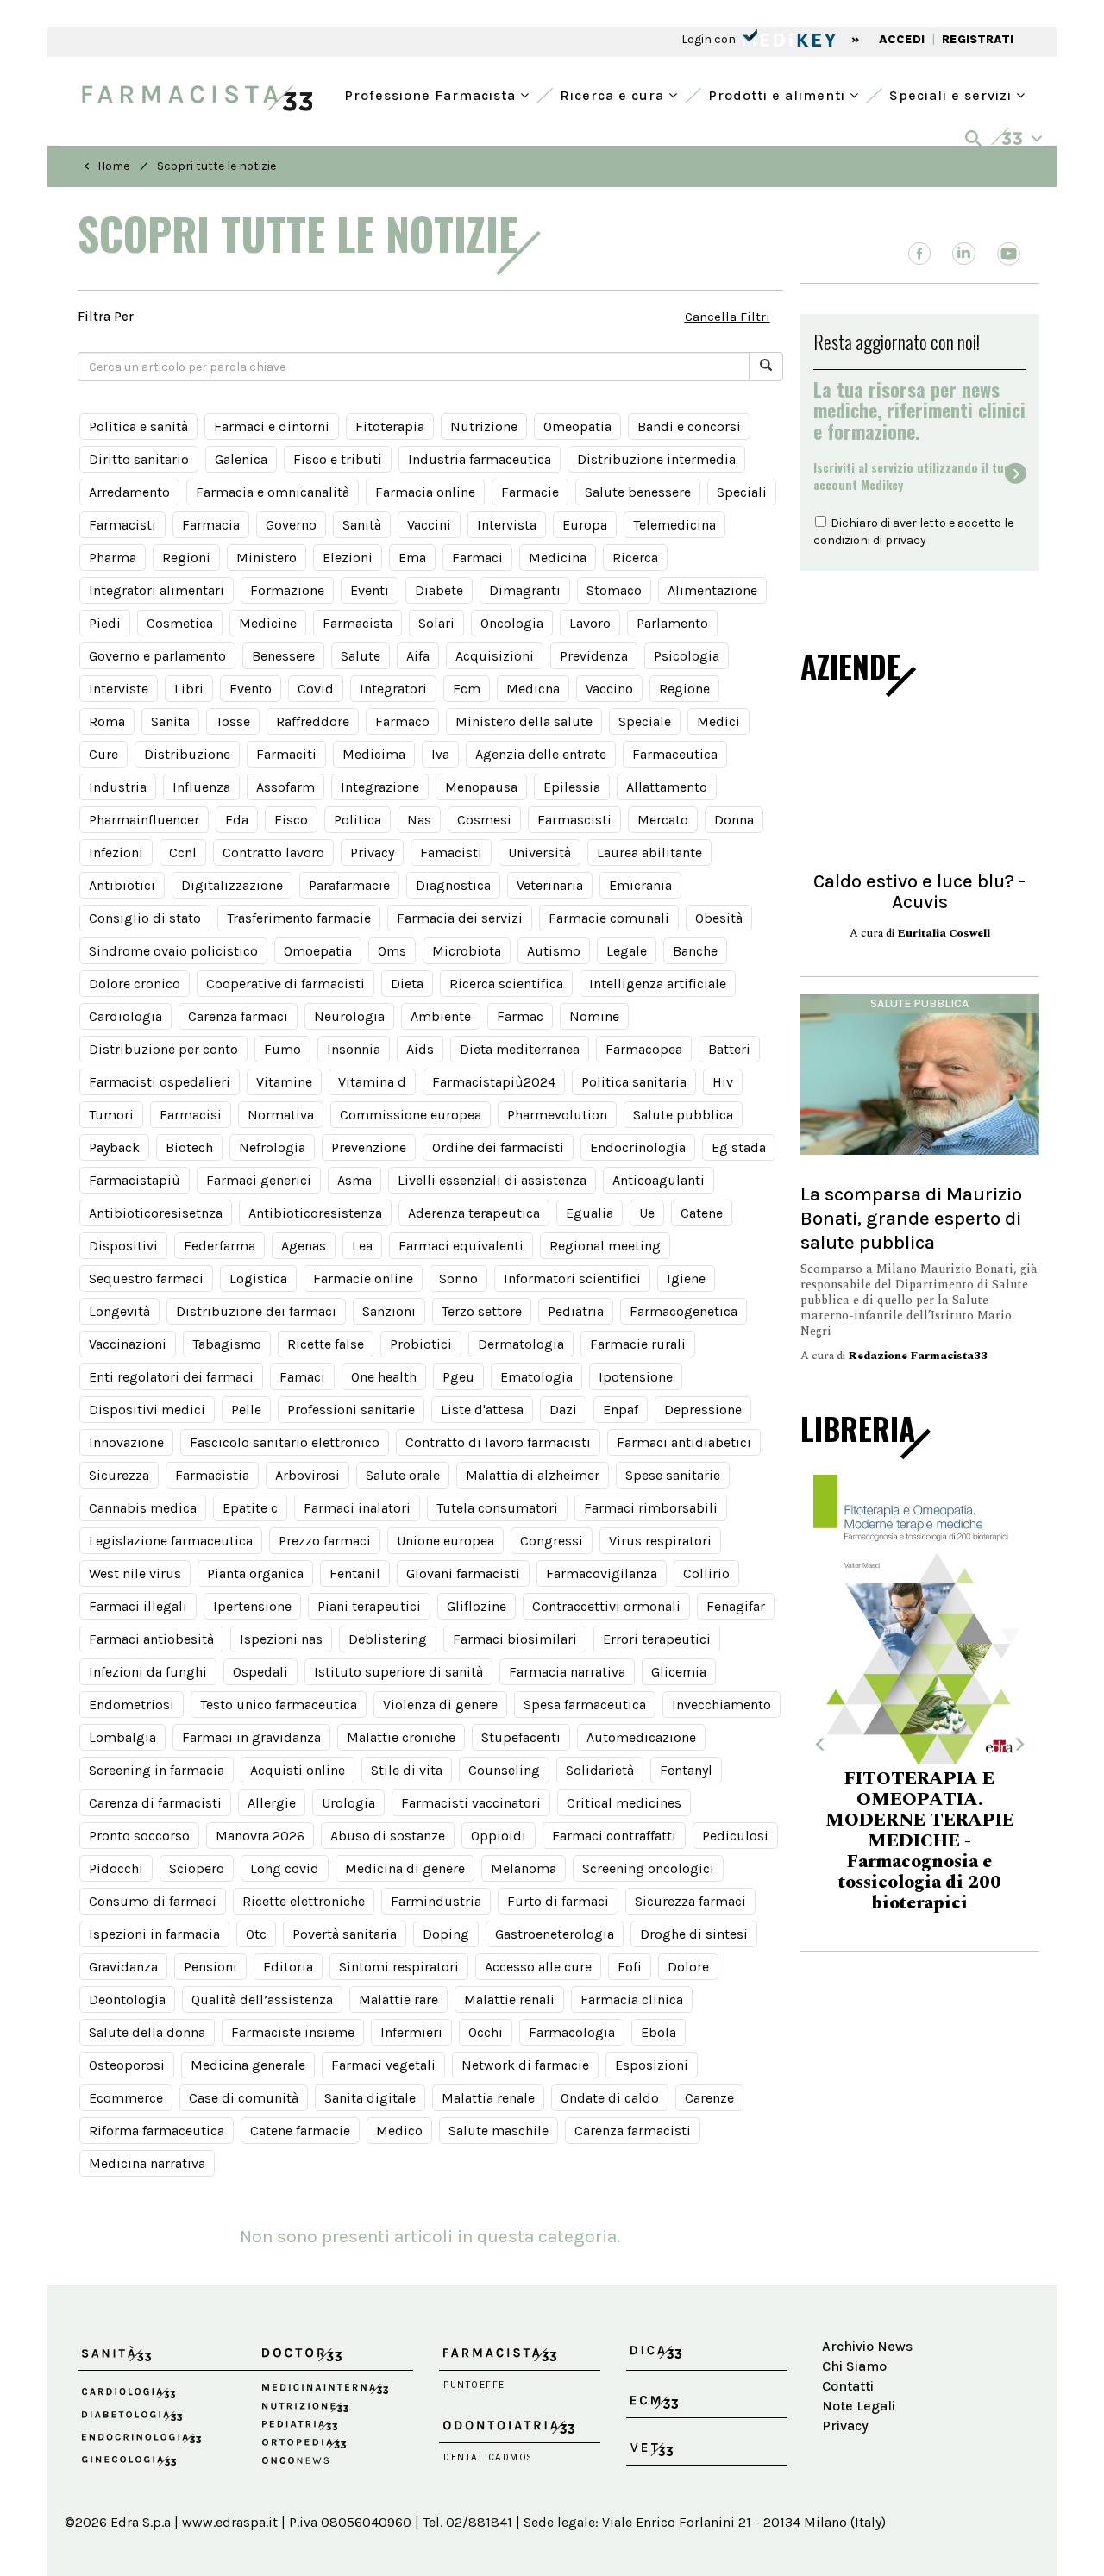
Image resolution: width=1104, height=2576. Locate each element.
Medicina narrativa (147, 2163)
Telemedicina (674, 525)
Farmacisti (122, 525)
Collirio (706, 1573)
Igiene (686, 1279)
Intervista (507, 525)
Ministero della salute (524, 721)
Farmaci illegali (138, 1606)
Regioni (186, 558)
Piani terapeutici (369, 1606)
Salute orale (403, 1475)
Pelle (246, 1410)
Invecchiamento (721, 1705)
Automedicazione (641, 1737)
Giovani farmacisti (463, 1573)
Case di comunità (244, 2098)
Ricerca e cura (614, 94)
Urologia (348, 1803)
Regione (684, 689)
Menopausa (481, 787)
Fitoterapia (390, 426)
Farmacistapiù (135, 1180)
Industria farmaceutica (480, 459)
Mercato (663, 820)
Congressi (552, 1541)
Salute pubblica (683, 1115)
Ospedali (260, 1672)
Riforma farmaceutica (157, 2131)
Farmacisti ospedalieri (160, 1082)
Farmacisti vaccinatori (471, 1803)
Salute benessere (638, 492)
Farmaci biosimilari (515, 1639)
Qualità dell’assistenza (262, 1999)
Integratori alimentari (157, 590)
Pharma (113, 558)
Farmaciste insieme (293, 2032)
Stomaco (614, 590)
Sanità (362, 525)
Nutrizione (484, 426)
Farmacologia (572, 2032)
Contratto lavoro (273, 852)
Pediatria (576, 1311)
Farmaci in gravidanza (251, 1737)
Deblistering (388, 1639)
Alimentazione (712, 590)
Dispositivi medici (147, 1410)
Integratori (393, 689)
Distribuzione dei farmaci (256, 1311)
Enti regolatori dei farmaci (171, 1377)
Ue (647, 1213)
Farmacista (358, 623)
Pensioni (210, 1967)
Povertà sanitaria (345, 1934)
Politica (358, 820)
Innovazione (126, 1442)
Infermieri (411, 2032)
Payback (114, 1147)
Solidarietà (600, 1770)
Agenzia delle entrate (541, 754)
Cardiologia (125, 1016)
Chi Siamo (854, 2366)
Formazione (287, 590)
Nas (419, 820)
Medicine (268, 623)
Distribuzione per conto (163, 1049)
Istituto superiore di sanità (398, 1672)
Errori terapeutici (657, 1639)
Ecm (467, 689)
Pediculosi (735, 1836)
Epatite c (250, 1508)
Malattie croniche (401, 1737)
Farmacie (530, 492)
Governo (291, 525)
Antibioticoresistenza (315, 1213)
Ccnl (183, 852)
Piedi (105, 623)
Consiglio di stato (145, 918)
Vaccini (429, 525)
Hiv (723, 1082)
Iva (440, 754)
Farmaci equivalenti (461, 1246)
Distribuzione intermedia (656, 459)
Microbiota (467, 951)
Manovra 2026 (260, 1836)
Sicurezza (119, 1475)
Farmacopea (644, 1049)
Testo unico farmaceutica (279, 1705)
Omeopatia (577, 426)
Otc (256, 1934)
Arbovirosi (307, 1475)
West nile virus (135, 1573)
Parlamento (672, 623)
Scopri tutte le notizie (216, 166)
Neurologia (349, 1016)
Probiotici (421, 1344)
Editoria (288, 1967)
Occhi (486, 2032)
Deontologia (127, 1999)
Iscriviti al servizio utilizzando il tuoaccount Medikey (912, 476)
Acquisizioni (495, 656)
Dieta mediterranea (520, 1049)
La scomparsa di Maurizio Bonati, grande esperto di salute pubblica (911, 1218)
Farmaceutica (675, 754)
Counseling (504, 1770)
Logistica (258, 1279)
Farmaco (402, 721)
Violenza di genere (440, 1705)
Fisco (291, 820)
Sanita (170, 721)
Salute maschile (499, 2131)
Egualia (590, 1213)
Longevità (119, 1311)
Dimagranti (525, 590)
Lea (362, 1246)
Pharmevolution (557, 1115)
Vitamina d (372, 1082)
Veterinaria (550, 885)
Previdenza (594, 656)
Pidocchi (116, 1868)
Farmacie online (363, 1279)
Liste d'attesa (482, 1410)
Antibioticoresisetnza (156, 1213)
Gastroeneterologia (555, 1934)
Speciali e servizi (953, 94)
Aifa (418, 656)
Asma (354, 1180)
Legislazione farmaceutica (171, 1541)
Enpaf (621, 1410)
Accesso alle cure (538, 1967)
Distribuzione (187, 754)
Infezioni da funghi (148, 1672)
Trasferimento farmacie (299, 918)
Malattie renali (509, 1999)
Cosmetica (180, 623)
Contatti (848, 2386)
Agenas (304, 1246)
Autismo (554, 951)
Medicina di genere (405, 1868)
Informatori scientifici (572, 1279)
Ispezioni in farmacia (154, 1934)
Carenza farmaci (238, 1016)
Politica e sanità (138, 426)
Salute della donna (147, 2032)
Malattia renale (488, 2098)
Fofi (630, 1967)
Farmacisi (191, 1115)
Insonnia (354, 1049)
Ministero (267, 558)
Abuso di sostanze (388, 1836)
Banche (695, 951)
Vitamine (284, 1082)
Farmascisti (574, 820)
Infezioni (116, 852)
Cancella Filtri (728, 317)
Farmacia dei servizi (460, 918)
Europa (585, 525)
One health (384, 1377)
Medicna (533, 689)
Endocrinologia (638, 1147)
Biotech (189, 1147)
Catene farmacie (300, 2131)
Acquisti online (298, 1770)
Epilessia (572, 787)
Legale (627, 951)
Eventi (370, 590)
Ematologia (536, 1377)
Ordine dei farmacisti (498, 1147)
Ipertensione (252, 1606)
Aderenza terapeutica (474, 1213)
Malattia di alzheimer (533, 1475)
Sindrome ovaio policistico (173, 951)
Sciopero (197, 1868)
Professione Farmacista (432, 94)
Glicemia (679, 1672)
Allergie (272, 1803)
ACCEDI (902, 39)
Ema (412, 558)
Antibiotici (122, 885)
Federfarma (220, 1246)
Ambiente (441, 1016)
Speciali (742, 492)
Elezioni (348, 558)
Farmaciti (286, 754)
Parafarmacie (349, 885)
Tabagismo (227, 1344)
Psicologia (687, 656)
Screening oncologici (648, 1868)
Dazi (563, 1410)
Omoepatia (318, 951)
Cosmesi (484, 820)
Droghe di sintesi (694, 1934)
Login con (710, 39)
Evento (251, 689)
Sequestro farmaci (146, 1279)
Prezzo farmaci (325, 1541)
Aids (420, 1049)
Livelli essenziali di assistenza (492, 1180)
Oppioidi (499, 1836)
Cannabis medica (143, 1508)
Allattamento (667, 787)
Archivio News (867, 2346)
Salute (361, 656)
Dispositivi (123, 1246)
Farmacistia (212, 1475)
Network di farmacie (525, 2065)
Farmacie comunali (609, 918)
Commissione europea (411, 1115)
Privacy (372, 852)
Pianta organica (255, 1573)
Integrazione (380, 787)
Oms (392, 951)
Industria (118, 787)
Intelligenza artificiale (658, 984)
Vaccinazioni (128, 1344)
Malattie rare (398, 1999)
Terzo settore (482, 1311)
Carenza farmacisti (633, 2131)
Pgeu (458, 1377)
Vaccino (609, 689)
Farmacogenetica (684, 1311)
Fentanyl (686, 1770)
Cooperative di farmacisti (285, 984)
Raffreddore (313, 721)
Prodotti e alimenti (779, 94)
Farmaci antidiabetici (684, 1442)
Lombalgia (122, 1737)
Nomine (594, 1016)
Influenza (201, 787)
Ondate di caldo (610, 2098)
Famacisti (451, 852)
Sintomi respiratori (399, 1967)
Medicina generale (248, 2065)
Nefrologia (272, 1147)
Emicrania (640, 885)
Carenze (709, 2098)
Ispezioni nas (281, 1639)
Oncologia (512, 623)
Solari (436, 623)
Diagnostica (453, 885)
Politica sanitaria (634, 1082)
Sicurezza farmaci (690, 1901)
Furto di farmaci (558, 1901)
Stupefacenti (521, 1737)
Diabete (439, 590)
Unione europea (445, 1541)
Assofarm (285, 787)
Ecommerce (126, 2098)
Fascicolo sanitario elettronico (285, 1442)
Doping (446, 1934)
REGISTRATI (978, 39)
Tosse (233, 721)
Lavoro (590, 623)
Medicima (374, 754)
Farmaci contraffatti (614, 1836)
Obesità (719, 918)
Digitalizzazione (232, 885)
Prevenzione (369, 1147)
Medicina (558, 558)
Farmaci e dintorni (272, 426)
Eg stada (739, 1147)
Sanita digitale (370, 2098)
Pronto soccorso (139, 1836)
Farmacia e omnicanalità (273, 492)
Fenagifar (736, 1606)
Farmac (520, 1016)
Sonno (458, 1279)
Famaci (302, 1377)
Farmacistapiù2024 (494, 1082)
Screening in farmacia (157, 1770)
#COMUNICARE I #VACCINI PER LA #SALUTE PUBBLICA (985, 1833)
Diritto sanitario (139, 459)
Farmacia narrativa (567, 1672)
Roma (107, 721)
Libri (189, 689)
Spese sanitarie (673, 1475)
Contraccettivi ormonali (606, 1606)
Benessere (283, 656)
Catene (702, 1213)
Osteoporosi (127, 2065)
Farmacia (211, 525)
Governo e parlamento (157, 656)
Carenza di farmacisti (155, 1803)
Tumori (111, 1115)
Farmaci (477, 558)
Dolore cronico (135, 984)
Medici (718, 721)
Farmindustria (436, 1901)
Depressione (703, 1410)
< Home (107, 166)
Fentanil (355, 1573)
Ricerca (635, 558)
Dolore (688, 1967)
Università (539, 852)
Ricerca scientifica (506, 984)
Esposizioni (652, 2065)
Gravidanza (123, 1967)
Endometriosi (132, 1705)
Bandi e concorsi (689, 426)
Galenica (241, 459)
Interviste (119, 689)
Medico (399, 2131)
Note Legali (859, 2406)
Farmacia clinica (632, 1999)
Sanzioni (389, 1311)
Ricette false (326, 1344)
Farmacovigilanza (602, 1573)
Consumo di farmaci (153, 1901)
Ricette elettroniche (304, 1901)
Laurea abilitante (649, 852)
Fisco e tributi (338, 459)
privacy (906, 540)
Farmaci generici (259, 1180)
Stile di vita (407, 1770)
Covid (316, 689)
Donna (734, 820)
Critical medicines (624, 1803)
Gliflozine (477, 1606)
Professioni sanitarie (351, 1410)
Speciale (645, 721)
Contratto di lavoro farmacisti (498, 1442)
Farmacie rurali (638, 1344)
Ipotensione (636, 1377)
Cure (103, 754)
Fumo (282, 1049)
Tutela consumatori (497, 1508)
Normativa (281, 1115)
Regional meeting (605, 1246)
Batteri (729, 1049)
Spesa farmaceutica (585, 1705)
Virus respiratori (660, 1541)
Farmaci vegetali (383, 2065)
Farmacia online (425, 492)
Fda (237, 820)
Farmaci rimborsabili (651, 1508)
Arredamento (129, 492)
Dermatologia (521, 1344)
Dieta (407, 984)
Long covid (285, 1868)
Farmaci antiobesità (151, 1639)
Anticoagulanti (659, 1180)
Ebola (659, 2032)
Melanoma (524, 1868)
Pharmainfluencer (144, 820)
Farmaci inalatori (357, 1508)
